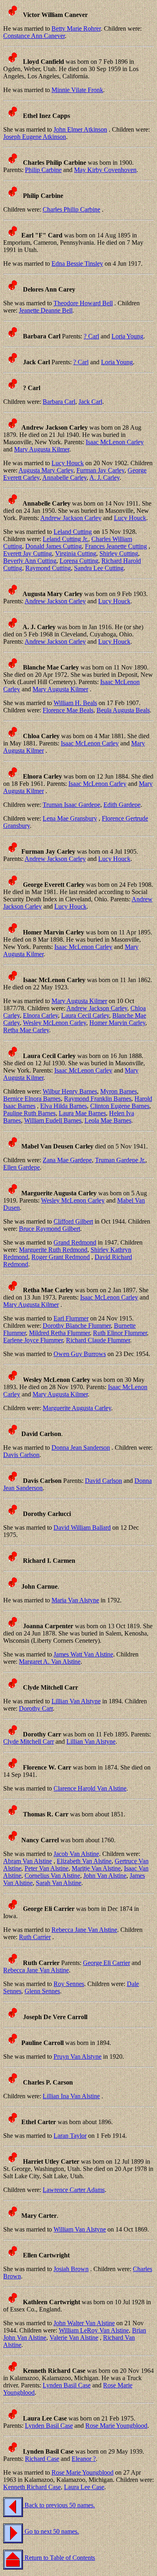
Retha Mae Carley (26, 1030)
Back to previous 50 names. (59, 2505)
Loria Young (127, 336)
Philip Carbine (43, 170)
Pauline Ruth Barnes (29, 1113)
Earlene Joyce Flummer (33, 1340)
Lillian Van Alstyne (76, 1701)
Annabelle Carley (64, 478)
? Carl (91, 336)
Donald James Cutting (54, 546)
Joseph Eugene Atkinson (35, 137)
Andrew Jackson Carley (71, 518)
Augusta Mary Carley (46, 470)
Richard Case (42, 2459)
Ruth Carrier (35, 1937)
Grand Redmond (75, 1242)
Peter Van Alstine (46, 1868)
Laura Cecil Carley (85, 1015)
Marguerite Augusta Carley (77, 1408)
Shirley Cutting (119, 553)
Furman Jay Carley (100, 470)
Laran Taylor (70, 2136)
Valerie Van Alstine (74, 2338)
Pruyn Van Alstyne (77, 2056)
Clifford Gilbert (73, 1221)
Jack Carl (90, 402)
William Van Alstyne (80, 2229)
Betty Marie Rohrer (76, 28)
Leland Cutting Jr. (65, 539)
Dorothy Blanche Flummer (77, 1326)
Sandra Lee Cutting (99, 568)
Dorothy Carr (36, 1708)
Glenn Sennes (42, 1991)
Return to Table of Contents (59, 2558)
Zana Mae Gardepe (67, 1160)
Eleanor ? (84, 2459)
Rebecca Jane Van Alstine (84, 1930)
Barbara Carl (59, 402)
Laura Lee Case (84, 2487)
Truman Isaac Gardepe (71, 805)
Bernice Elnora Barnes (32, 1099)
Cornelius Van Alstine (52, 1876)
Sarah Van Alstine (59, 1883)
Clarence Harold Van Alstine (90, 1788)
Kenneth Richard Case (32, 2487)
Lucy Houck (68, 463)
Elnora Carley (40, 1015)
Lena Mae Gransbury (70, 818)
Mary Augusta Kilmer (42, 449)
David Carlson (103, 1481)
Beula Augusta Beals (123, 710)
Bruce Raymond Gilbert (50, 1229)
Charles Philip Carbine (71, 209)
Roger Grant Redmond (61, 1257)
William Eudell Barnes (53, 1120)
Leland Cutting (73, 532)
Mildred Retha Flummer (59, 1333)
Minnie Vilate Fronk (77, 90)
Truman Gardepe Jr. (120, 1160)
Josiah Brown (71, 2269)
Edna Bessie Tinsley (77, 263)
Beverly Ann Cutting (30, 561)
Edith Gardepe (122, 805)
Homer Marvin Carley (117, 1023)
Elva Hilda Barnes (64, 1106)
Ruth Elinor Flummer (120, 1333)
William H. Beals (75, 703)
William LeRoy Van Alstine (94, 2330)
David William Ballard (82, 1527)
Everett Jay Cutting (28, 553)
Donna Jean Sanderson (81, 1448)
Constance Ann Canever (34, 36)
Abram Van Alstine (28, 1861)
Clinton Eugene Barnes (120, 1106)
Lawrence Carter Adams (74, 2190)
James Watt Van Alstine (83, 1654)
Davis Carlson (21, 1455)
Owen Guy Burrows (80, 1354)
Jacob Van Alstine (76, 1854)
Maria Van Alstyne (75, 1600)
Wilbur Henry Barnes (70, 1091)
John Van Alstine (105, 1876)
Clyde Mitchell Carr (29, 1741)
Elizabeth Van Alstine (84, 1861)
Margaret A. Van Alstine (50, 1662)
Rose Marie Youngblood (116, 2426)
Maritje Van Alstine (96, 1868)
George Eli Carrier (106, 1963)
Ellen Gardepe (22, 1167)
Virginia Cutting (76, 553)
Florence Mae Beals (68, 710)
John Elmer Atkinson (80, 129)
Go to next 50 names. (51, 2531)
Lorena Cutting (79, 561)
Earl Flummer (71, 1318)
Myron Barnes (119, 1091)
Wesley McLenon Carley (55, 1023)
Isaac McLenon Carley (115, 442)
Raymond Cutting (48, 568)
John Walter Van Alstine (84, 2323)
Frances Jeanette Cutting (116, 546)
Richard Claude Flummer (98, 1340)
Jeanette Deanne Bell (46, 310)
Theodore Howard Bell (83, 303)
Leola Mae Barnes (108, 1120)
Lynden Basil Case (67, 2385)
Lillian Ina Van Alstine (71, 2096)
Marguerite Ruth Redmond (53, 1250)
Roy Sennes (69, 1984)
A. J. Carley (104, 478)
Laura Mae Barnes (82, 1113)
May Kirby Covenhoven (105, 170)
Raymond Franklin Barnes (98, 1099)
